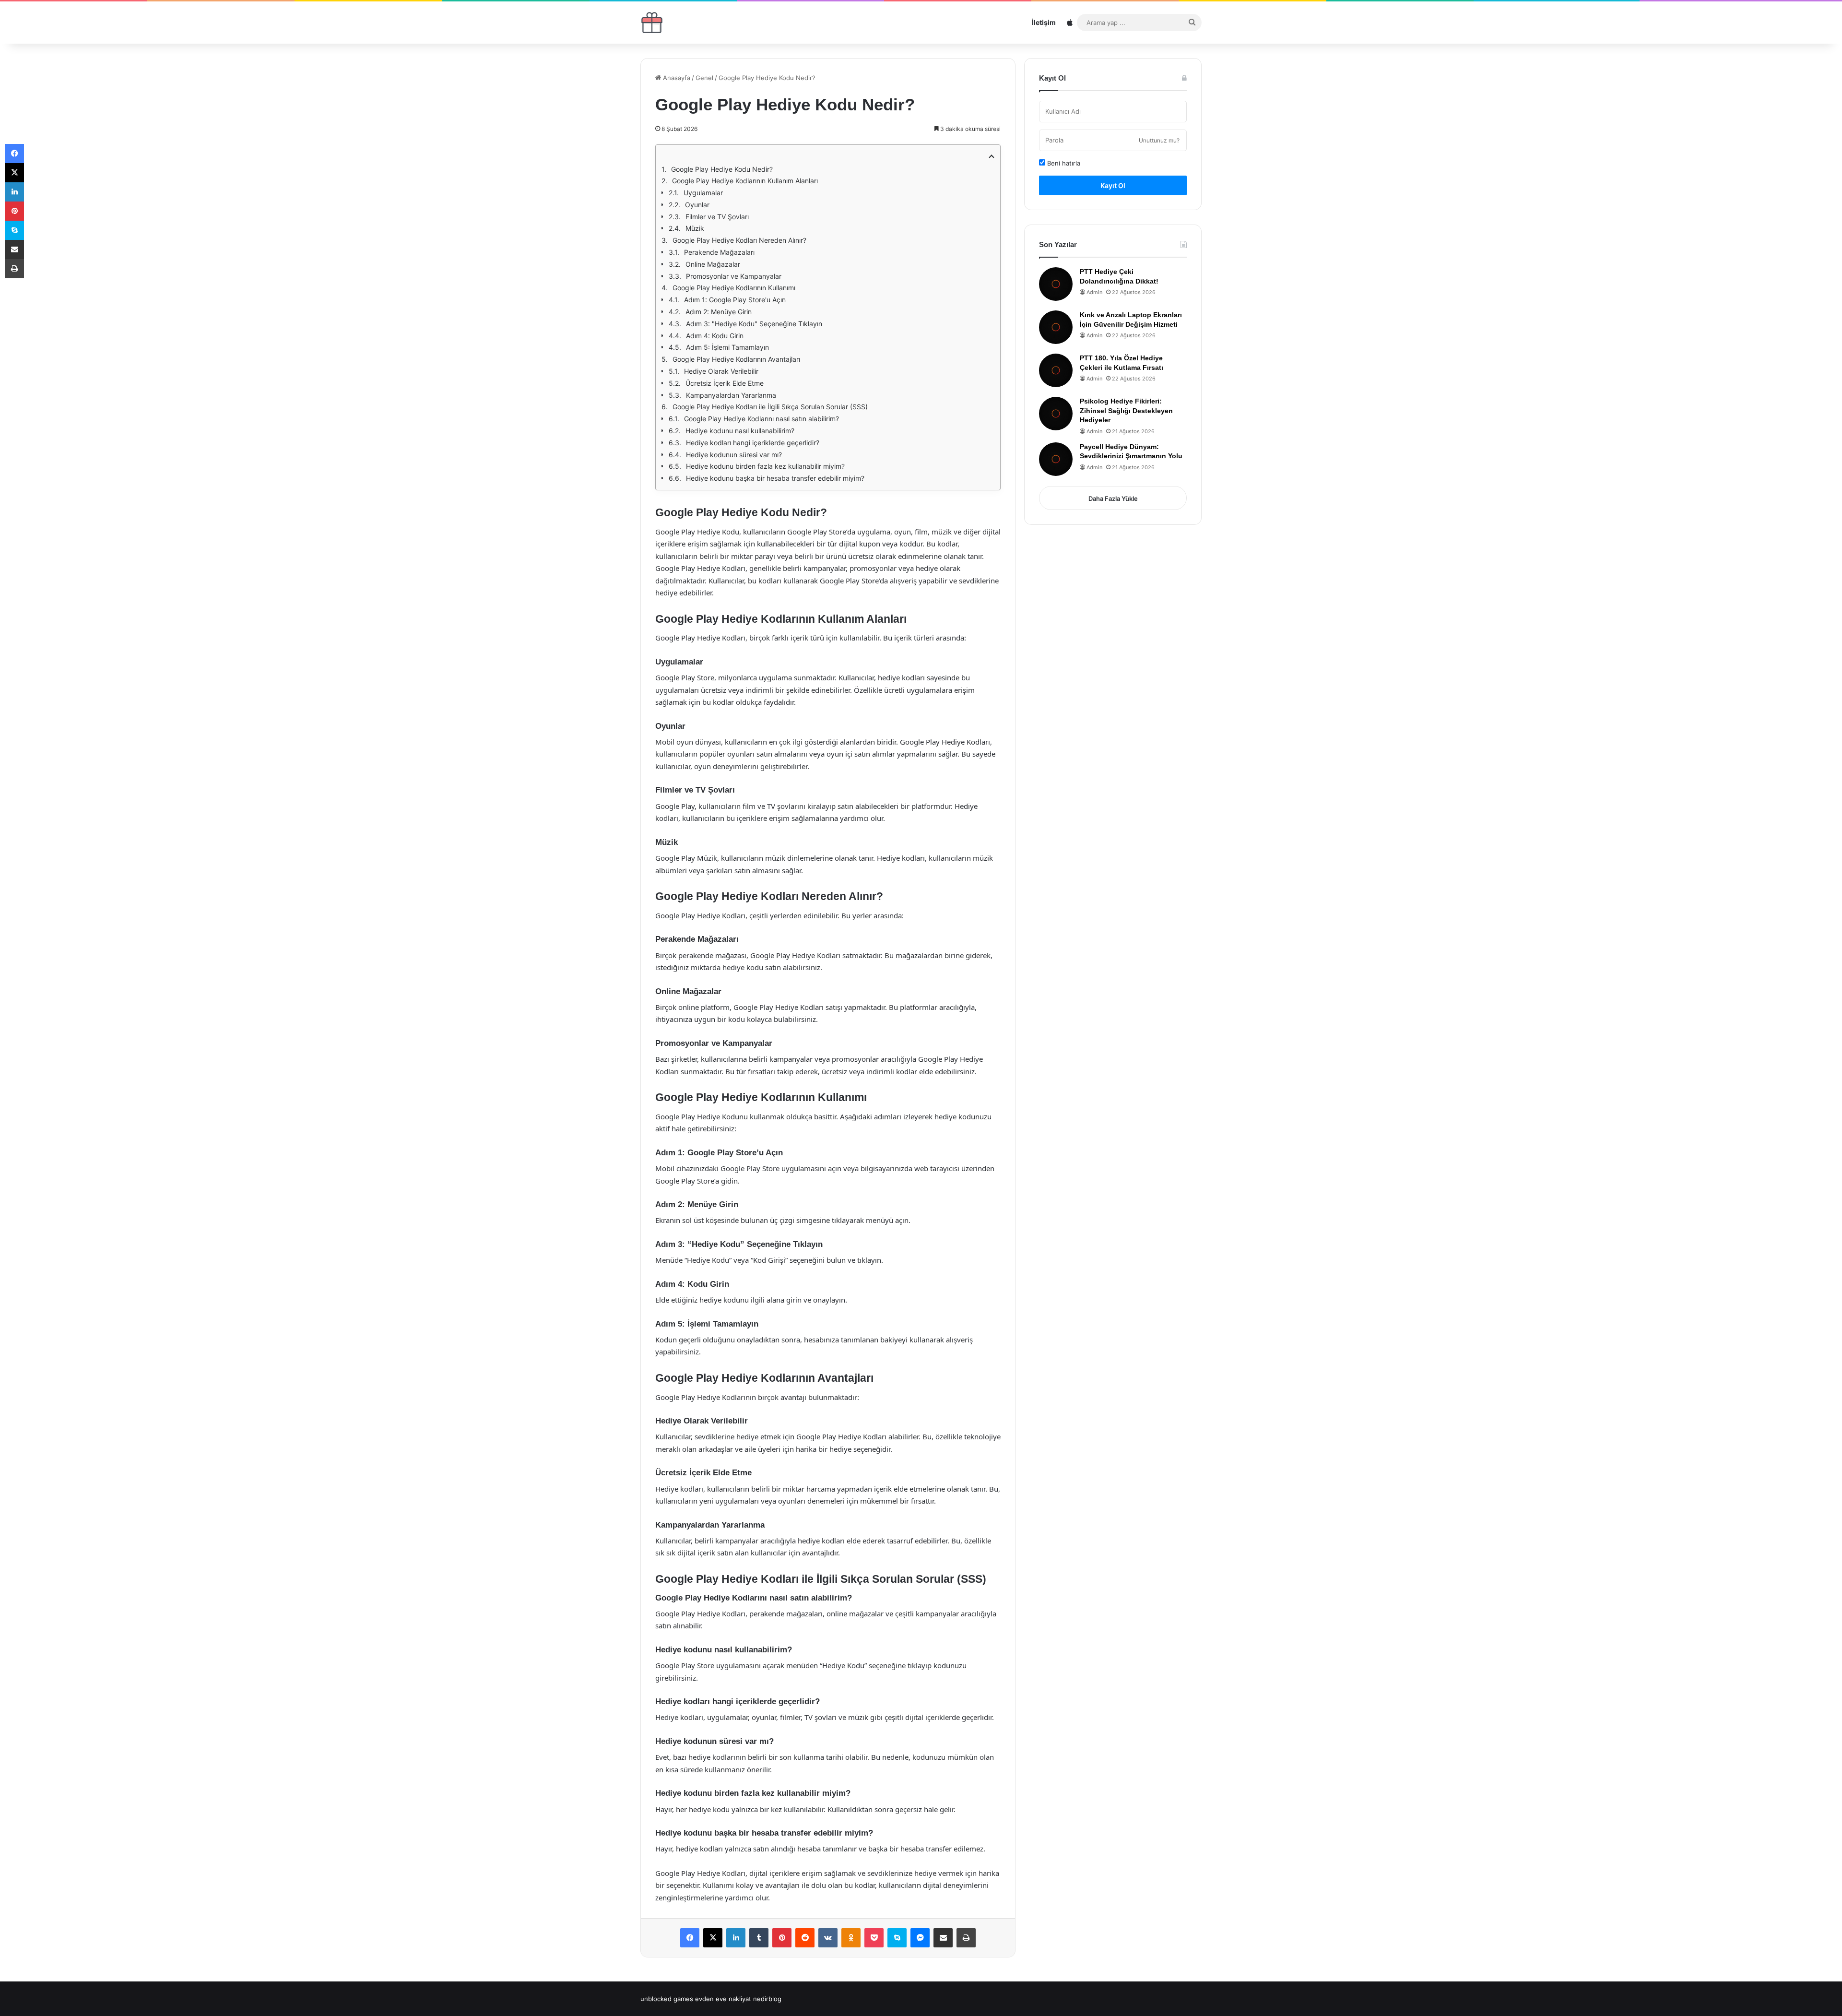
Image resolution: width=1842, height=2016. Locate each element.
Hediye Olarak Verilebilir (721, 371)
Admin (1094, 292)
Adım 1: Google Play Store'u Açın (735, 300)
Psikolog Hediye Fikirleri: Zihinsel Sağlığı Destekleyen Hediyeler (1126, 410)
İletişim (1044, 22)
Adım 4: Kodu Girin (715, 336)
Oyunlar (697, 205)
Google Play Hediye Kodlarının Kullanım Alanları (745, 181)
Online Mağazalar (713, 264)
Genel (704, 78)
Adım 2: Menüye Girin (719, 312)
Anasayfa (676, 78)
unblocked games (667, 1999)
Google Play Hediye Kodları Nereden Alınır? (739, 240)
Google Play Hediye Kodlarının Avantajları (736, 359)
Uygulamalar (703, 193)
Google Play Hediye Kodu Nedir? (722, 169)
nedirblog (767, 1999)
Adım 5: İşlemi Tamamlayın (727, 347)
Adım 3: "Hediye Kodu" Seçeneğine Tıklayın (754, 324)
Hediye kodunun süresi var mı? (734, 455)
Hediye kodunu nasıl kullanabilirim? (740, 431)
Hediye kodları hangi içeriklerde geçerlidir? (753, 443)
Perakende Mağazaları (719, 252)
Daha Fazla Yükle (1113, 498)
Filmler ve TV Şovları (717, 217)
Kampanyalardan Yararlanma (731, 395)
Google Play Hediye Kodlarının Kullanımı (734, 288)
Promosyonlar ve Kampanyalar (734, 276)
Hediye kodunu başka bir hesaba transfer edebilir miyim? (775, 478)
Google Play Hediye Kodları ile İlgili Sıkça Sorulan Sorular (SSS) (770, 407)
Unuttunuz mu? (1159, 140)
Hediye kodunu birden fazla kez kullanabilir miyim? (765, 466)
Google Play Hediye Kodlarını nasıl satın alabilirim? (762, 419)
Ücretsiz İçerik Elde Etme (725, 383)
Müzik (695, 228)
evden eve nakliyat (723, 1999)
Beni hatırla (1063, 163)
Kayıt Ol (1113, 185)
